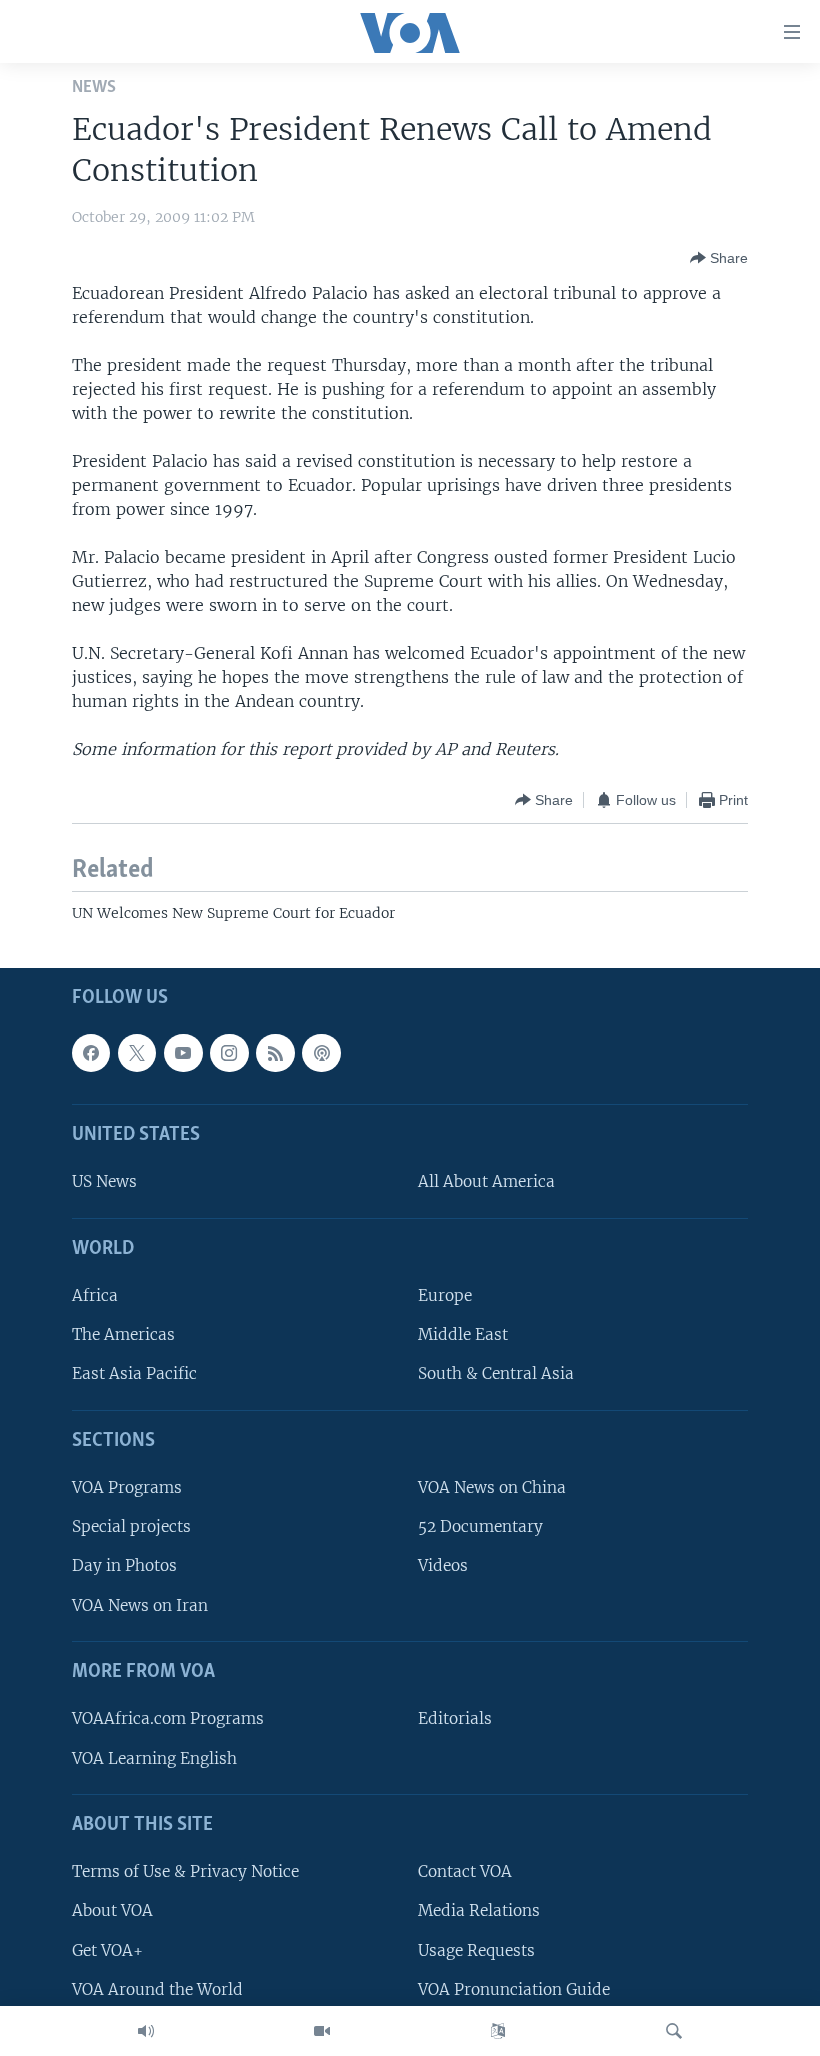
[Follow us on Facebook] (91, 1052)
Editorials (455, 1718)
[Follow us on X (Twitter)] (137, 1052)
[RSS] (275, 1052)
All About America (486, 1181)
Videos (443, 1565)
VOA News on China (492, 1487)
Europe (445, 1295)
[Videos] (322, 2031)
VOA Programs (127, 1487)
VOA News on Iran (140, 1604)
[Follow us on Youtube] (183, 1052)
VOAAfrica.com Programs (168, 1718)
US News (104, 1181)
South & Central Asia (496, 1373)
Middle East (463, 1334)
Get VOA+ (107, 1949)
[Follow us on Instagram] (229, 1052)
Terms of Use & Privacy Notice (185, 1871)
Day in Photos (124, 1565)
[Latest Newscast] (146, 2031)
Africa (95, 1295)
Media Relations (479, 1910)
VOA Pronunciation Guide (514, 1988)
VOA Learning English (154, 1757)
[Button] (719, 258)
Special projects (131, 1526)
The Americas (123, 1334)
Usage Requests (476, 1949)
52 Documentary (480, 1526)
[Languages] (498, 2031)
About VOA (112, 1910)
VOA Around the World (157, 1988)
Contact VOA (465, 1871)
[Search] (674, 2031)
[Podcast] (321, 1052)
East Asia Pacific (134, 1373)
